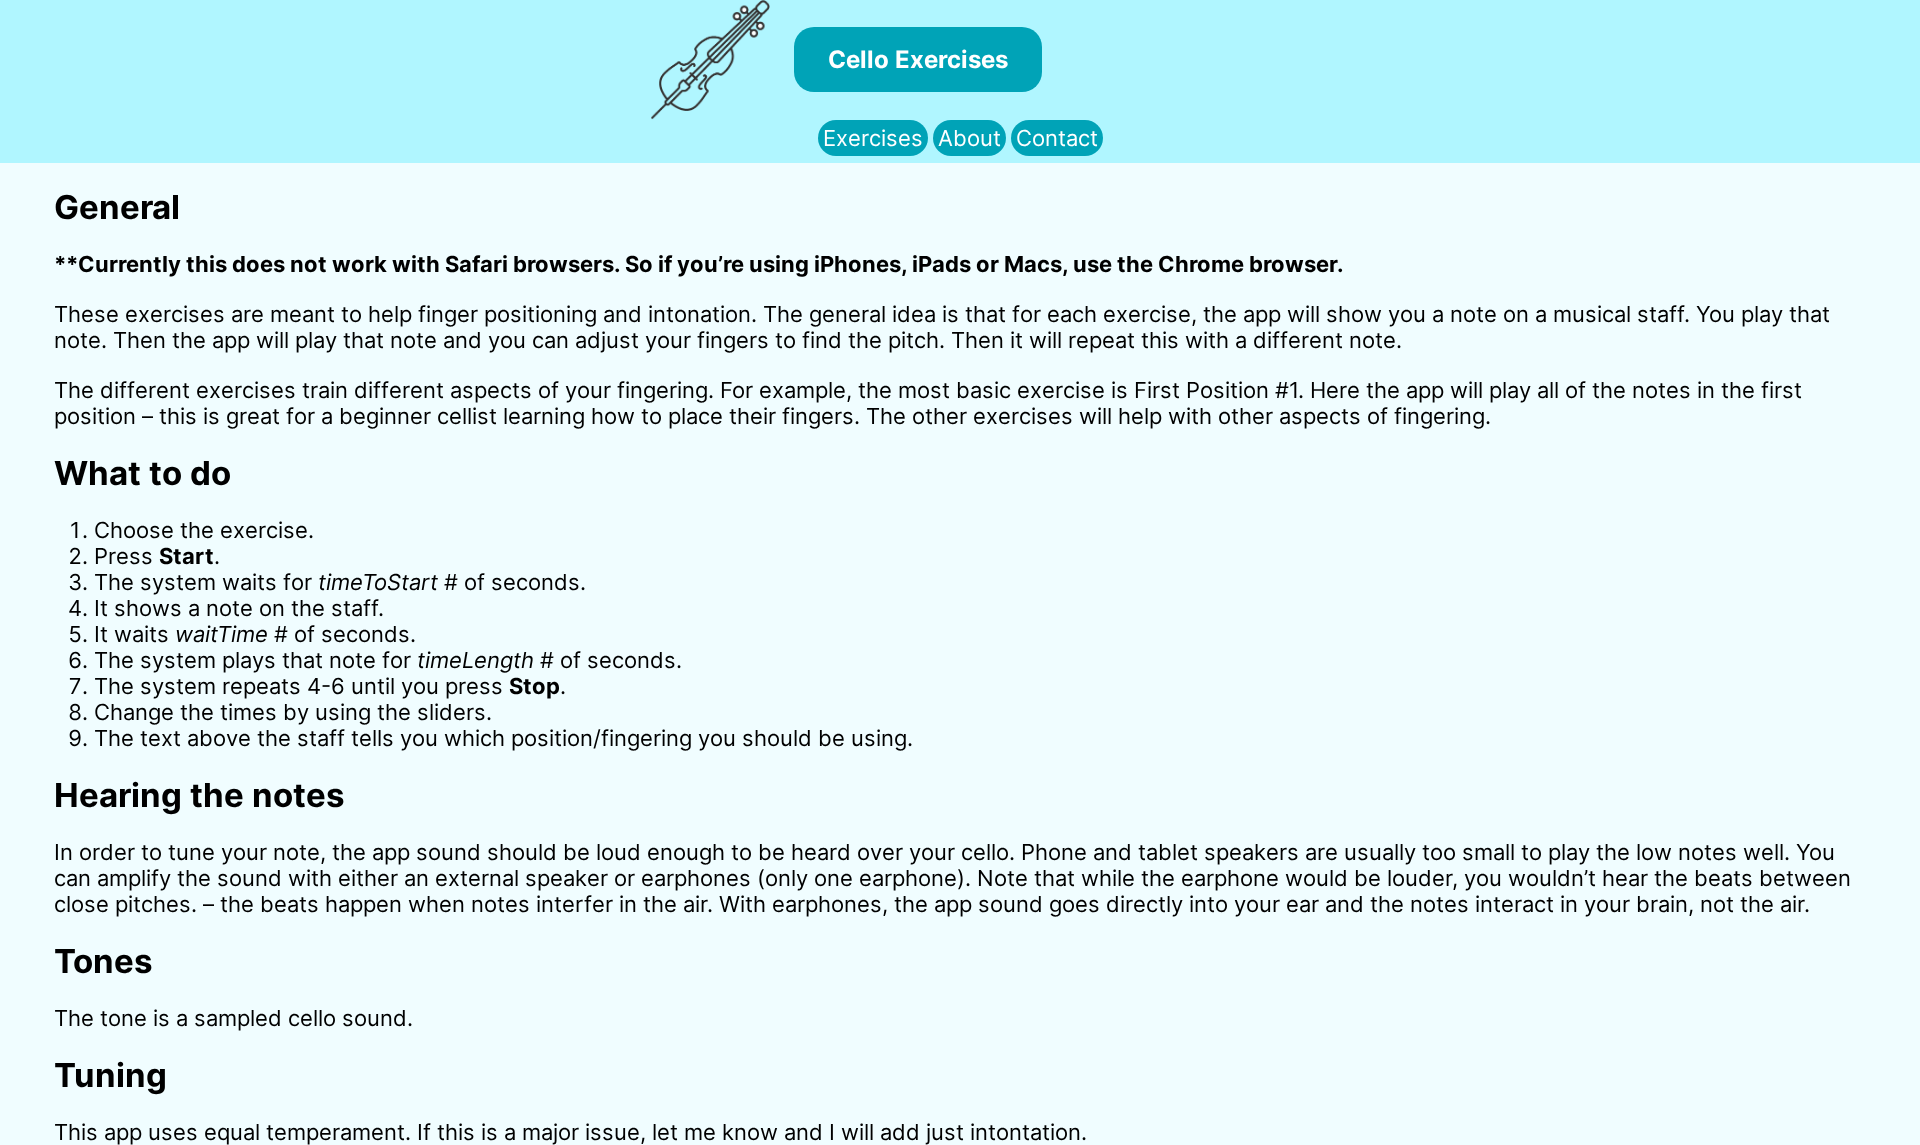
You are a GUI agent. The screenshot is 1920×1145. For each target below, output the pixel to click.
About (969, 138)
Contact (1057, 138)
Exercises (873, 138)
